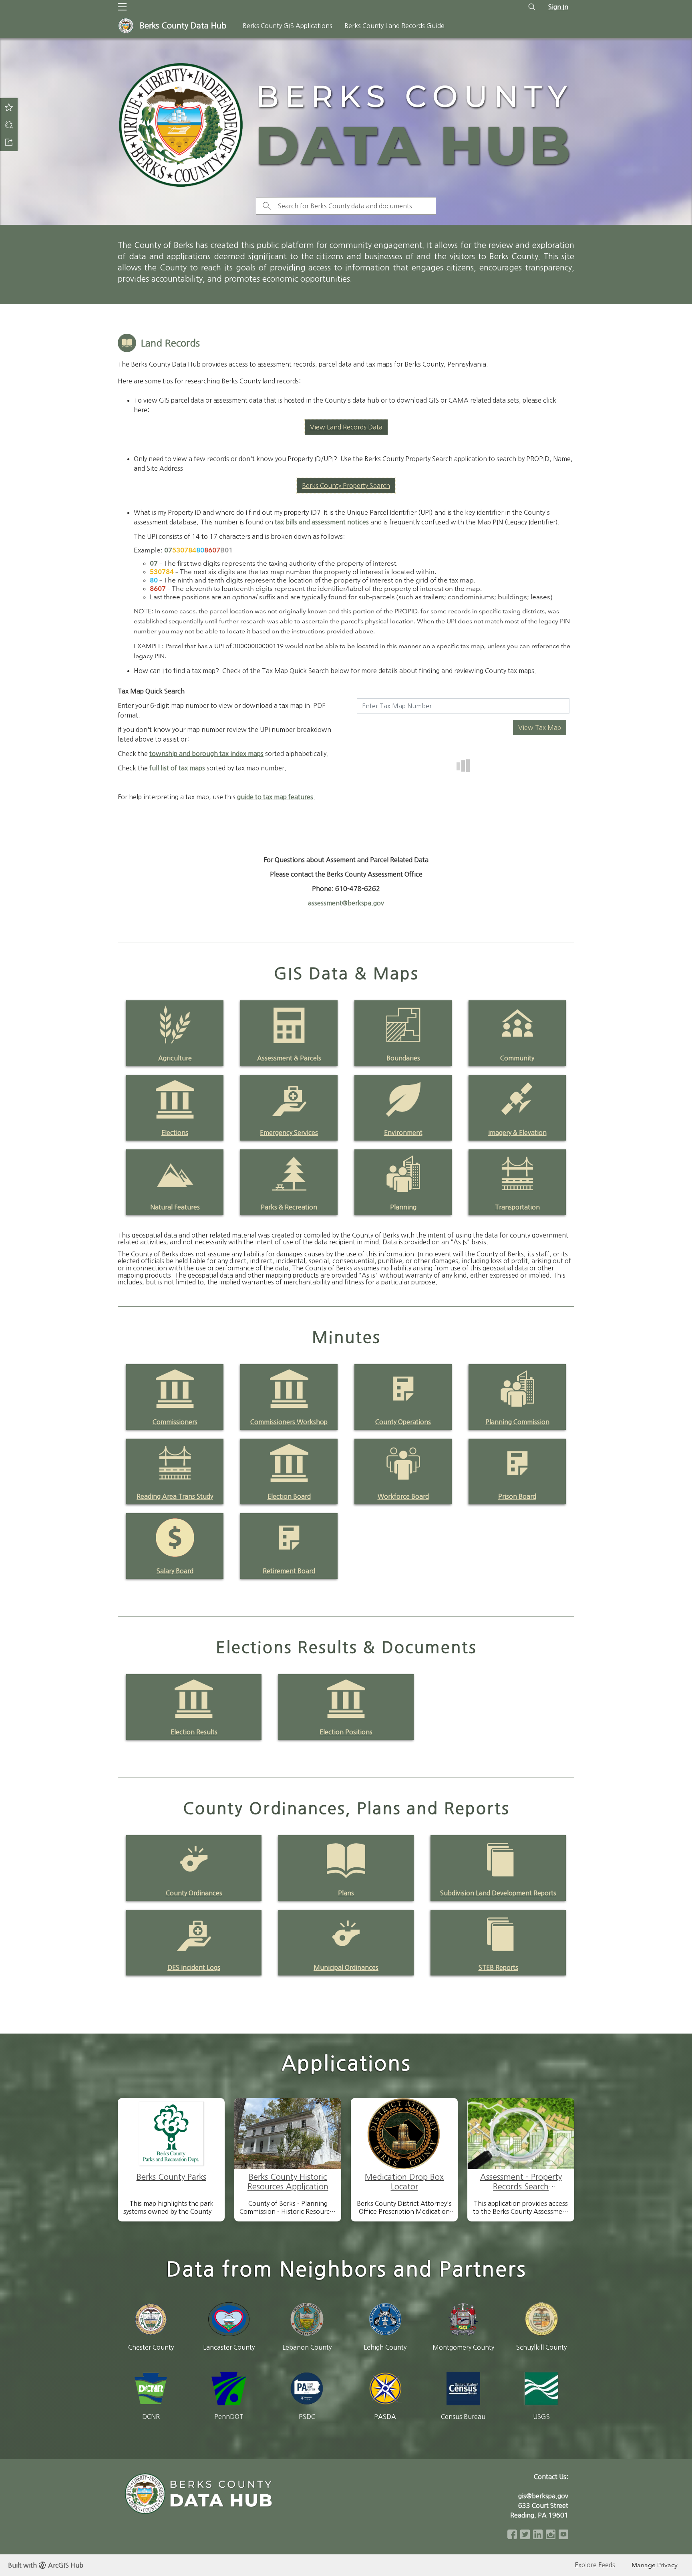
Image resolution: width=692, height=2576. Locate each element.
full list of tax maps (177, 768)
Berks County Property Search (346, 486)
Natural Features (175, 1207)
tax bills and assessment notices (322, 522)
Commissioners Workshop (289, 1422)
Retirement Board (289, 1571)
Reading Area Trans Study (175, 1496)
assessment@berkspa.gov (346, 903)
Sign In (558, 7)
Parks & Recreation (289, 1207)
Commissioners (175, 1422)
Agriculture (175, 1058)
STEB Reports (498, 1967)
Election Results (194, 1732)
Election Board (289, 1496)
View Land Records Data (346, 427)
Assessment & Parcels (289, 1058)
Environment (403, 1133)
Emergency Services (289, 1133)
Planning (403, 1207)
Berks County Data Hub (183, 26)
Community (517, 1058)
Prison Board (517, 1496)
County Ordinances (194, 1893)
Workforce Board (403, 1496)
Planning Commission (517, 1422)
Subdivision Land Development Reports (498, 1893)
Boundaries (403, 1058)
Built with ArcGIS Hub (46, 2565)
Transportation (517, 1207)
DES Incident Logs (194, 1967)
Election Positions (346, 1732)
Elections (175, 1133)
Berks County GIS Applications (288, 26)
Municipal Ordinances (346, 1967)
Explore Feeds (595, 2565)
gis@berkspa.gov (543, 2496)
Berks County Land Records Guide (394, 26)
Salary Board (175, 1571)
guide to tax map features (275, 797)
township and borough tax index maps (206, 754)
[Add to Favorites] (9, 107)
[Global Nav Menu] (122, 7)
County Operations (403, 1422)
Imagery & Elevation (517, 1133)
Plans (346, 1893)
